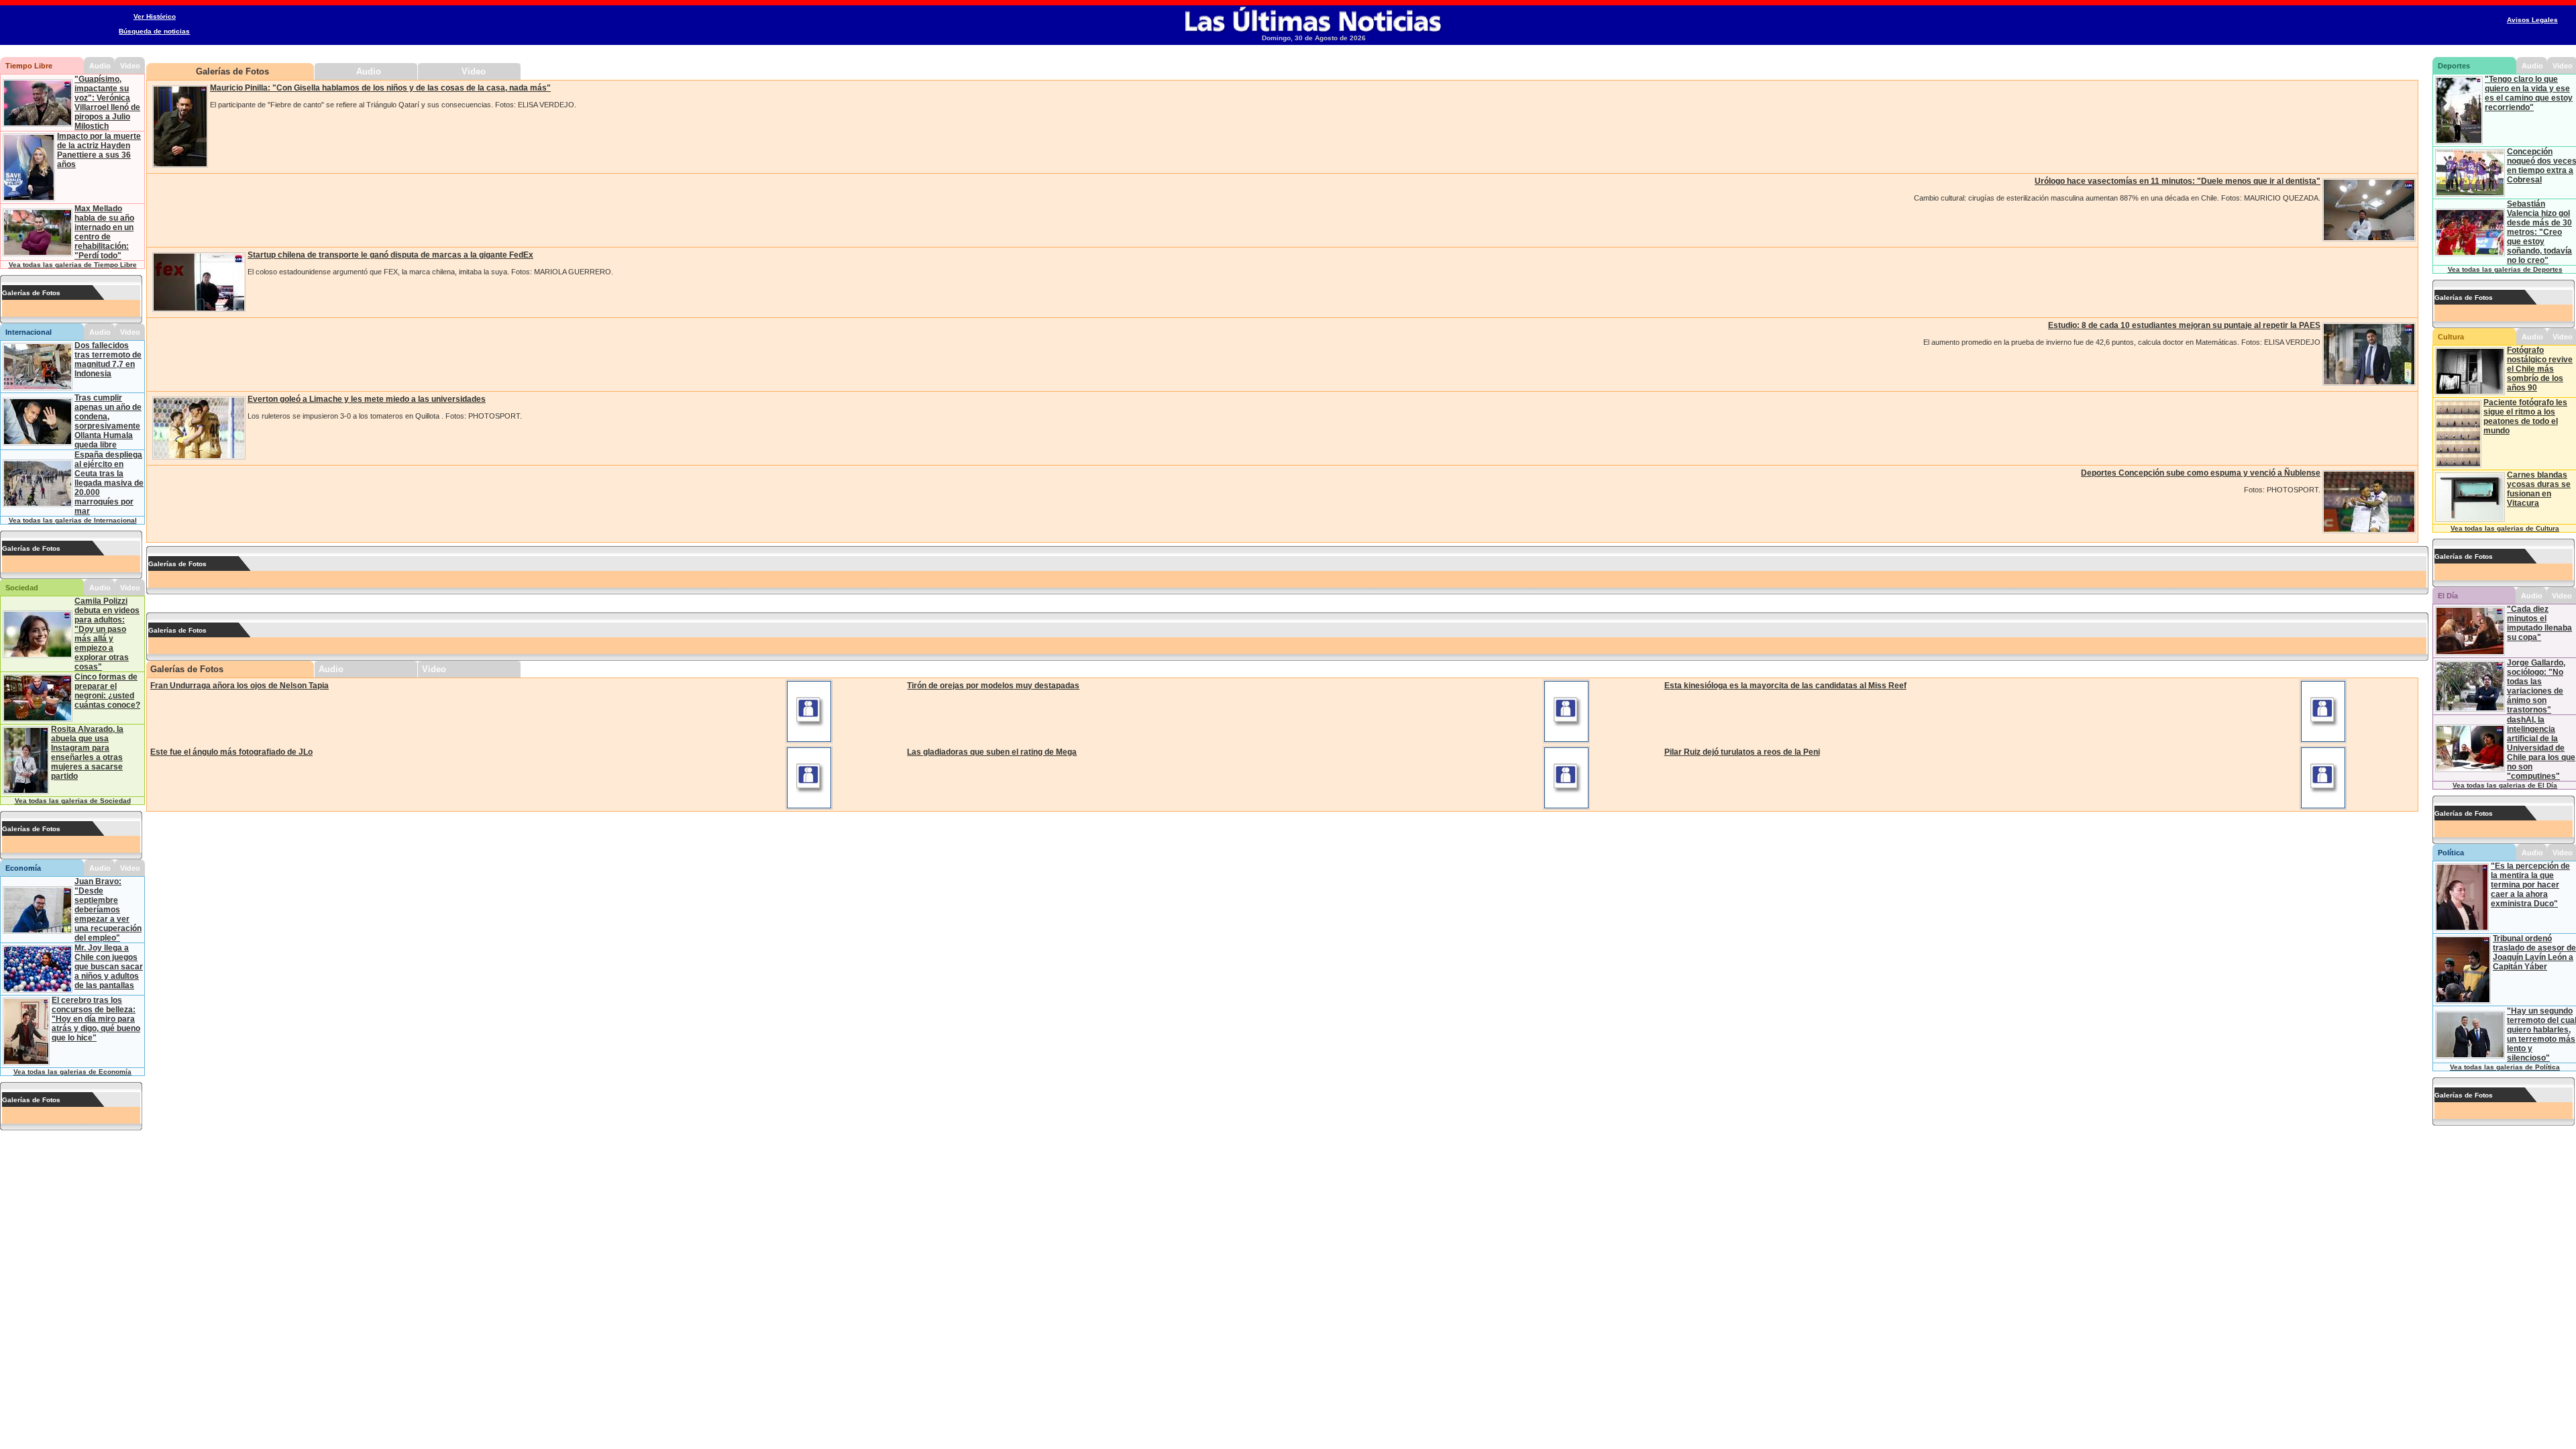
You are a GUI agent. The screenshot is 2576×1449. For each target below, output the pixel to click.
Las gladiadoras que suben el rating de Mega (992, 752)
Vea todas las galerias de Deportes (2505, 269)
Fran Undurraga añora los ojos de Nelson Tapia (239, 686)
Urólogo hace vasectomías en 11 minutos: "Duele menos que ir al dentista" (2178, 181)
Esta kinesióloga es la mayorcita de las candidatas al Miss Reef (1785, 686)
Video (474, 71)
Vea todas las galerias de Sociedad (73, 801)
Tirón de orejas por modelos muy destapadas (993, 686)
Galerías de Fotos (232, 71)
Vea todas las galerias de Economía (72, 1072)
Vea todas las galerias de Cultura (2505, 528)
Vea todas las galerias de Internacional (73, 520)
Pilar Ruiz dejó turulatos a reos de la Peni (1742, 752)
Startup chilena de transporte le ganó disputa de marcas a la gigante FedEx (390, 255)
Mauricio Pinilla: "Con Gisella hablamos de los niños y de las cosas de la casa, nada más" (380, 88)
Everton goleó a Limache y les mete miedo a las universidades (367, 399)
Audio (369, 71)
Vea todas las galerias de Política (2505, 1067)
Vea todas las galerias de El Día (2505, 785)
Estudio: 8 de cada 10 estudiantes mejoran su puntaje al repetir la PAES (2184, 325)
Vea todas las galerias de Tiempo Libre (73, 265)
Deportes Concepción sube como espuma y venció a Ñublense (2201, 473)
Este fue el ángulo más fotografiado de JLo (231, 752)
